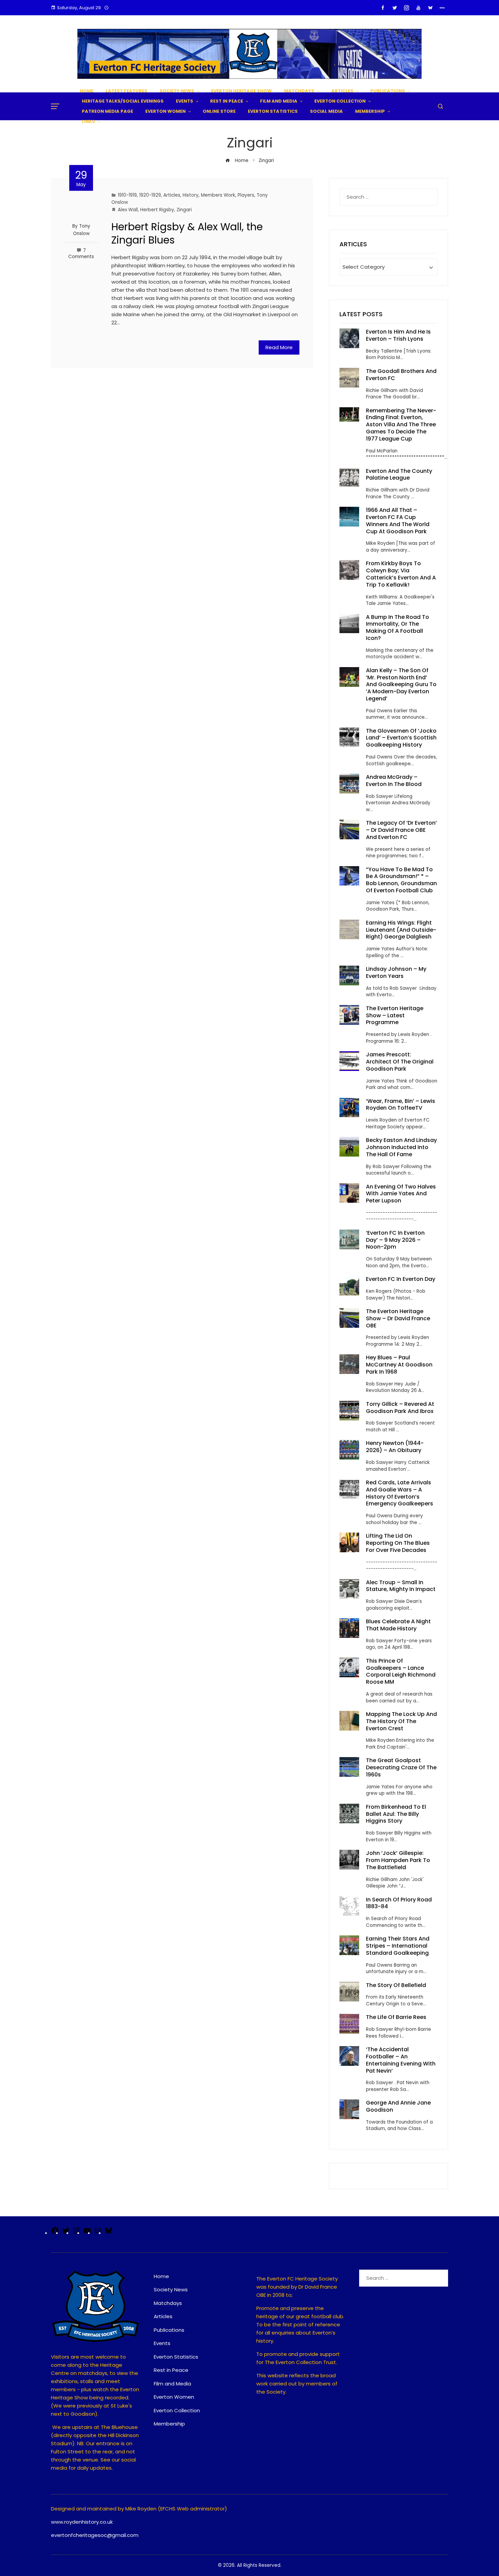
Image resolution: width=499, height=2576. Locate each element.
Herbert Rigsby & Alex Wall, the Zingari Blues (187, 233)
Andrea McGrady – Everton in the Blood (394, 781)
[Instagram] (76, 2233)
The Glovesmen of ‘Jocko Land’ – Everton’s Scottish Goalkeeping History (401, 738)
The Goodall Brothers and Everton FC (401, 375)
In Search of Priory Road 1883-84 (399, 1903)
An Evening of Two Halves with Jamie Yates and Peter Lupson (401, 1194)
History (191, 195)
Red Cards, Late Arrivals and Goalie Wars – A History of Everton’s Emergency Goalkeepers (400, 1493)
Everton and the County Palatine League (399, 475)
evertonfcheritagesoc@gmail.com (95, 2535)
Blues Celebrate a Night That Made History (398, 1625)
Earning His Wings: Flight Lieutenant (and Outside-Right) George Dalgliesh (401, 930)
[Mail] (98, 2233)
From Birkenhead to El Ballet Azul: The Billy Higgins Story (396, 1814)
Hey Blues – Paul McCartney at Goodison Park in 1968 (399, 1365)
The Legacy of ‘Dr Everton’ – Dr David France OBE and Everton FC (401, 830)
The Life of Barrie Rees (397, 2017)
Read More (279, 347)
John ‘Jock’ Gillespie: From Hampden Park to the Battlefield (398, 1860)
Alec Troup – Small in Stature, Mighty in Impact (401, 1586)
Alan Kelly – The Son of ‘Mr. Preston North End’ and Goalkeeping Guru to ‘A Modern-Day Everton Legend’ (401, 684)
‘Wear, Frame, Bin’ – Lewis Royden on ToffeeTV (401, 1105)
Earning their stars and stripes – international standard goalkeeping (398, 1946)
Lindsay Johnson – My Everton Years (396, 972)
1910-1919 (127, 195)
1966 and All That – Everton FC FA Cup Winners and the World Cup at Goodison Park (398, 521)
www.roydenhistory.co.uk (82, 2522)
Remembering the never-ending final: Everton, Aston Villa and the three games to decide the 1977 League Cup (401, 425)
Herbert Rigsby (157, 210)
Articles (172, 195)
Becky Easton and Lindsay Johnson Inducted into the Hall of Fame (401, 1147)
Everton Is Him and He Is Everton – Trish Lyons (398, 335)
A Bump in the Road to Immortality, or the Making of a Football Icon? (398, 628)
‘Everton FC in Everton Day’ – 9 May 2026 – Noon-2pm (395, 1240)
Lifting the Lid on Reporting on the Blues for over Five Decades (398, 1543)
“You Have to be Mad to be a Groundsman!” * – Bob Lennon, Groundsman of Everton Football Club (401, 880)
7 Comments (81, 254)
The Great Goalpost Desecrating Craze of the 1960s (401, 1767)
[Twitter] (66, 2233)
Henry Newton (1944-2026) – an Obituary (395, 1447)
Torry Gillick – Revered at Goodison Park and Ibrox (400, 1408)
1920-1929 (150, 195)
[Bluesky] (109, 2233)
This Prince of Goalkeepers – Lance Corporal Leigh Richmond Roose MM (401, 1671)
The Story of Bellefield (396, 1985)
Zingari (184, 210)
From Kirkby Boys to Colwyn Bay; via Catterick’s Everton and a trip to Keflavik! (401, 574)
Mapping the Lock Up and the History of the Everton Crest (401, 1721)
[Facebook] (55, 2233)
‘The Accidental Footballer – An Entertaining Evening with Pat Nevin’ (401, 2060)
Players (246, 195)
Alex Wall (128, 210)
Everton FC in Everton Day (401, 1279)
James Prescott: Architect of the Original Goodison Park (400, 1062)
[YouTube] (87, 2233)
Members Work (218, 195)
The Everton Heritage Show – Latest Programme (395, 1015)
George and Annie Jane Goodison (398, 2106)
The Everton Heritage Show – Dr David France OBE (398, 1318)
